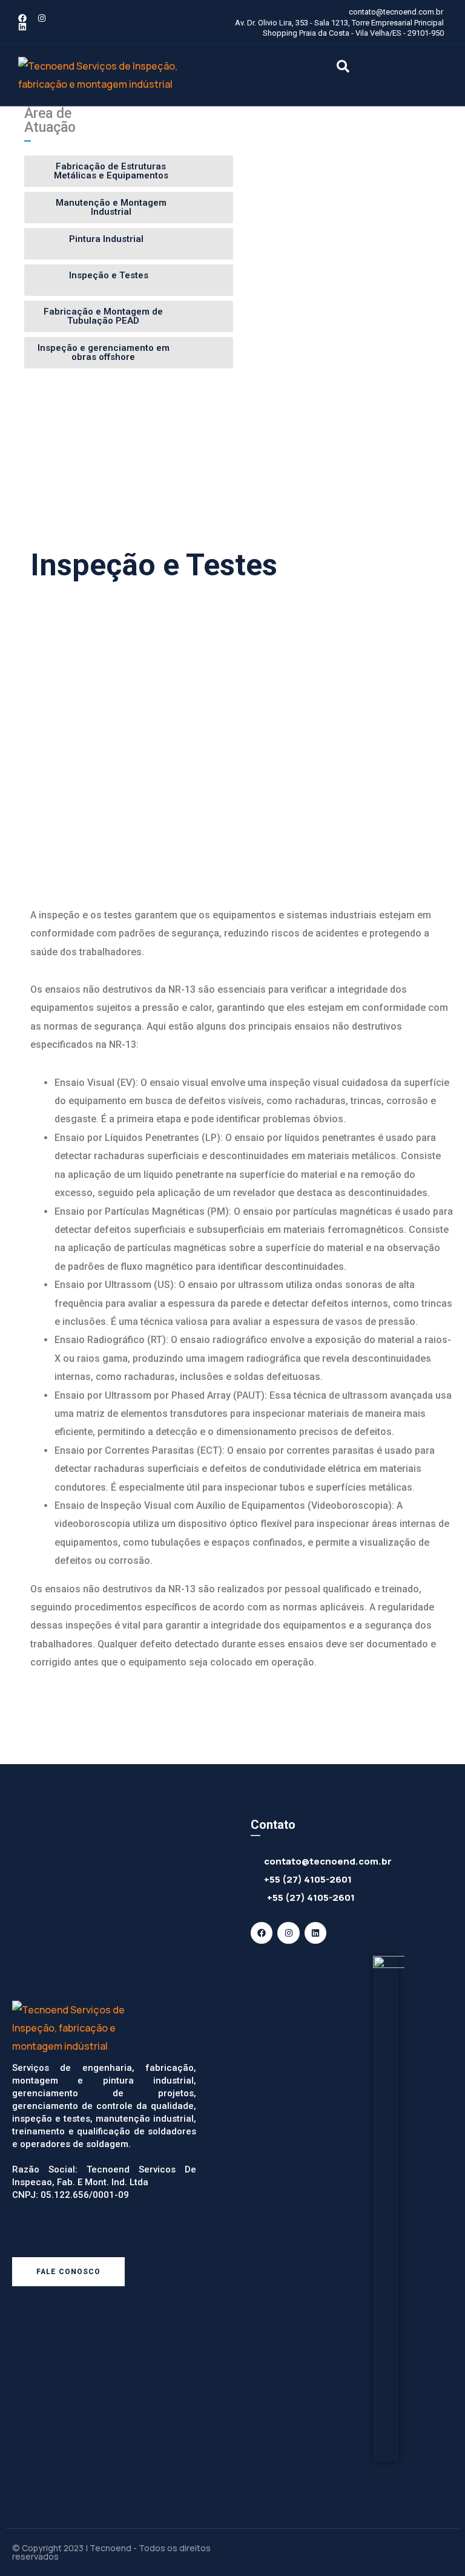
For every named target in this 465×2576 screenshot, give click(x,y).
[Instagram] (42, 18)
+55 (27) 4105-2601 (308, 1879)
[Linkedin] (22, 27)
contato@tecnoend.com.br (328, 1861)
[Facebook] (22, 18)
